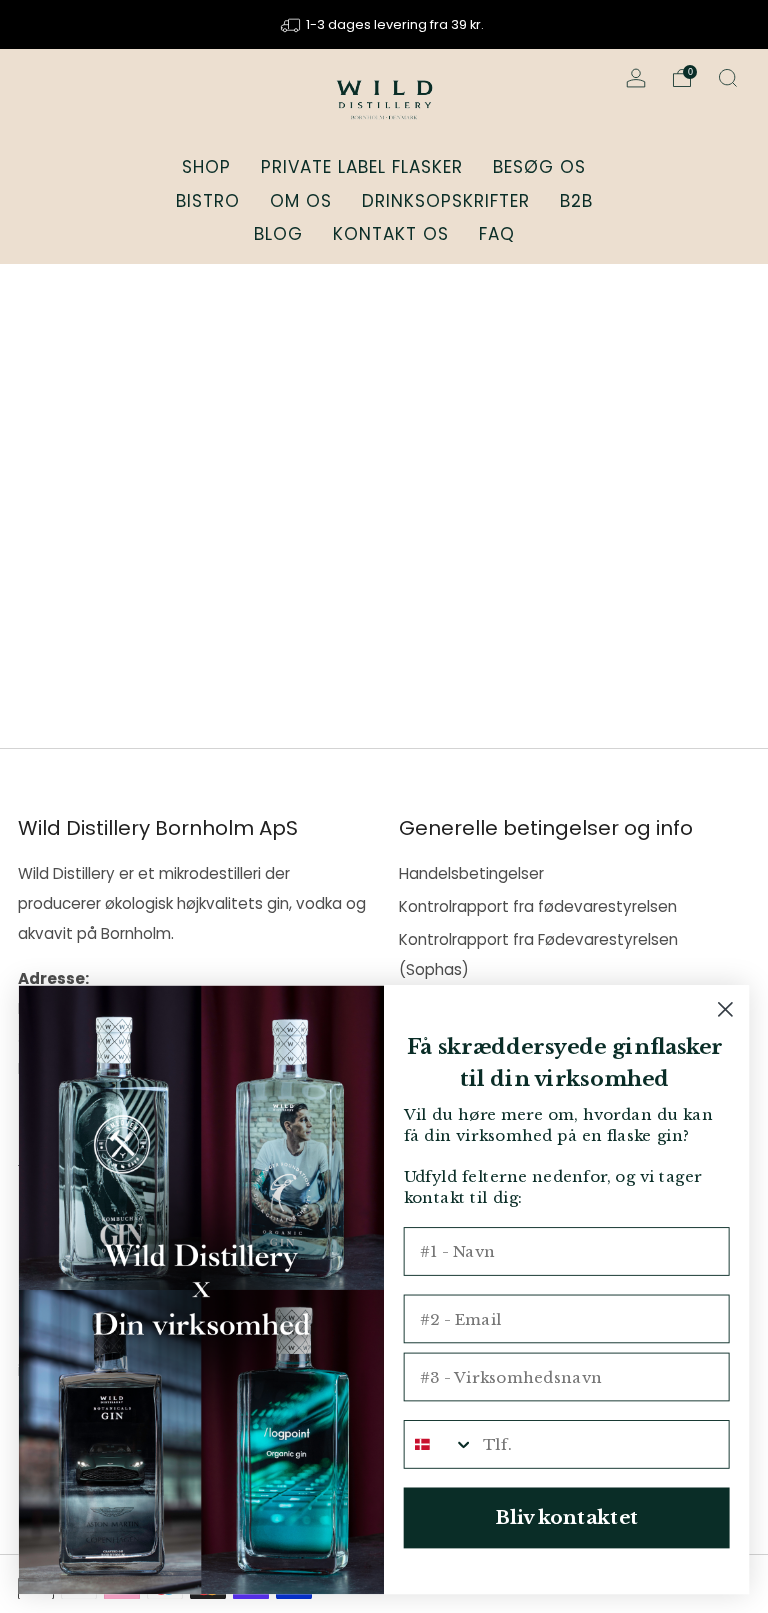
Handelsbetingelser (471, 873)
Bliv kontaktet (566, 1517)
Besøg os (539, 167)
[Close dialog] (725, 1009)
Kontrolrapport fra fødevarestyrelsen (538, 906)
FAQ (497, 234)
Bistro (208, 201)
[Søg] (728, 78)
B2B (576, 201)
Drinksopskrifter (446, 201)
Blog (278, 234)
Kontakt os (391, 234)
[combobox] (439, 1444)
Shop (206, 167)
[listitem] (384, 24)
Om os (301, 201)
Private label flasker (362, 167)
